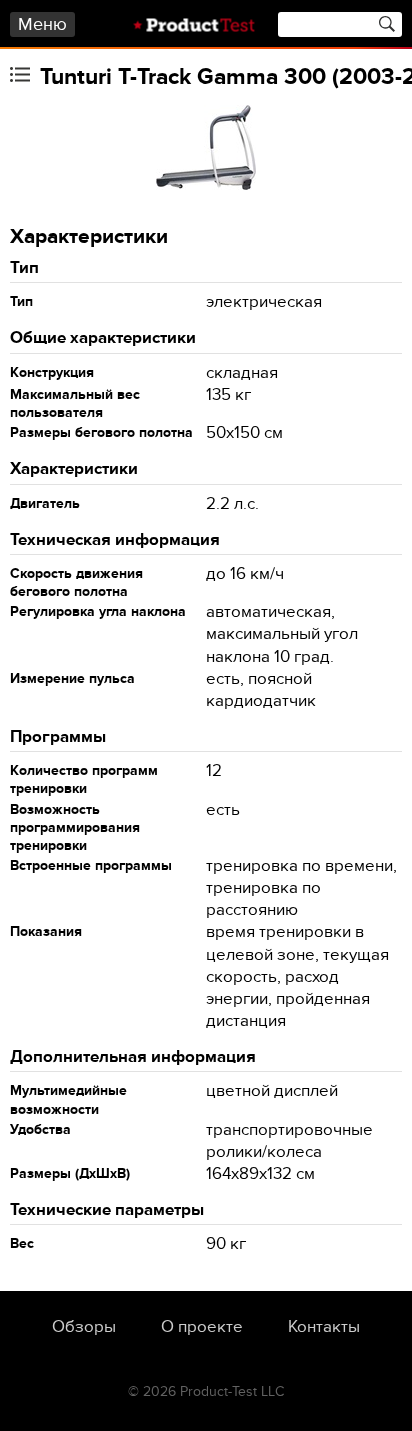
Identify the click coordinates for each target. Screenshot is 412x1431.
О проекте (202, 1327)
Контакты (324, 1327)
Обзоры (84, 1327)
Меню (42, 24)
